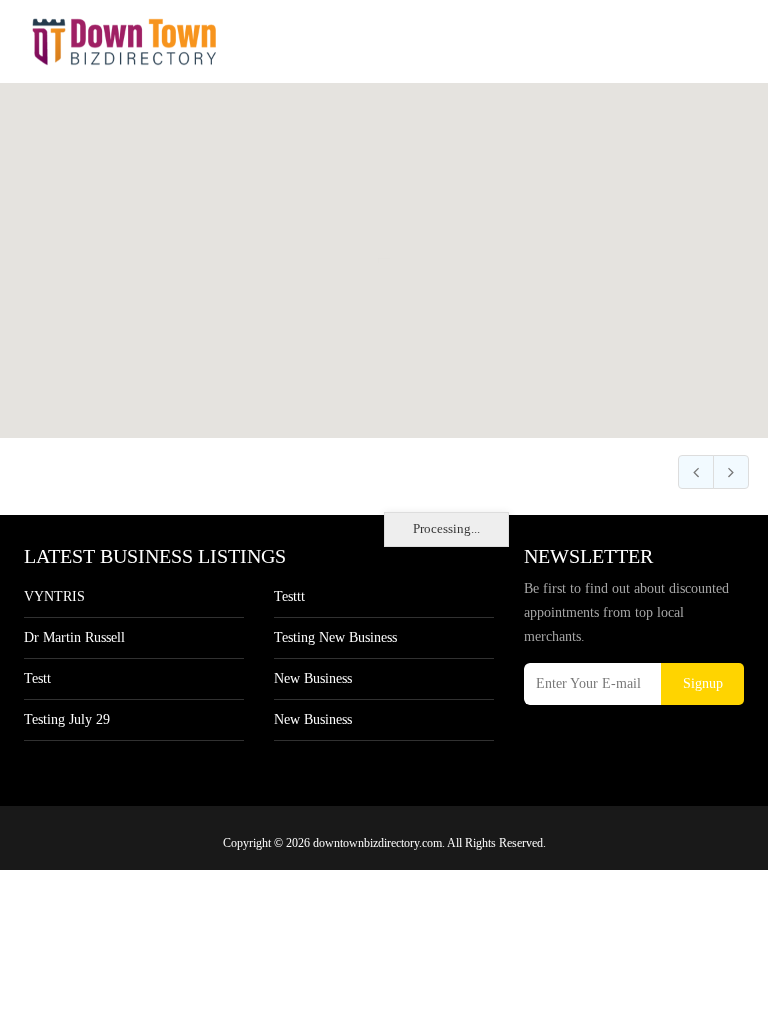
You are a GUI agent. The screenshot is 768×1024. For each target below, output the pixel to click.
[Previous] (696, 472)
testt (37, 678)
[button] (385, 249)
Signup (703, 683)
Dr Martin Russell (74, 637)
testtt (289, 596)
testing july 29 (67, 719)
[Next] (731, 472)
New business (313, 678)
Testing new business (335, 637)
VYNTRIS (54, 596)
